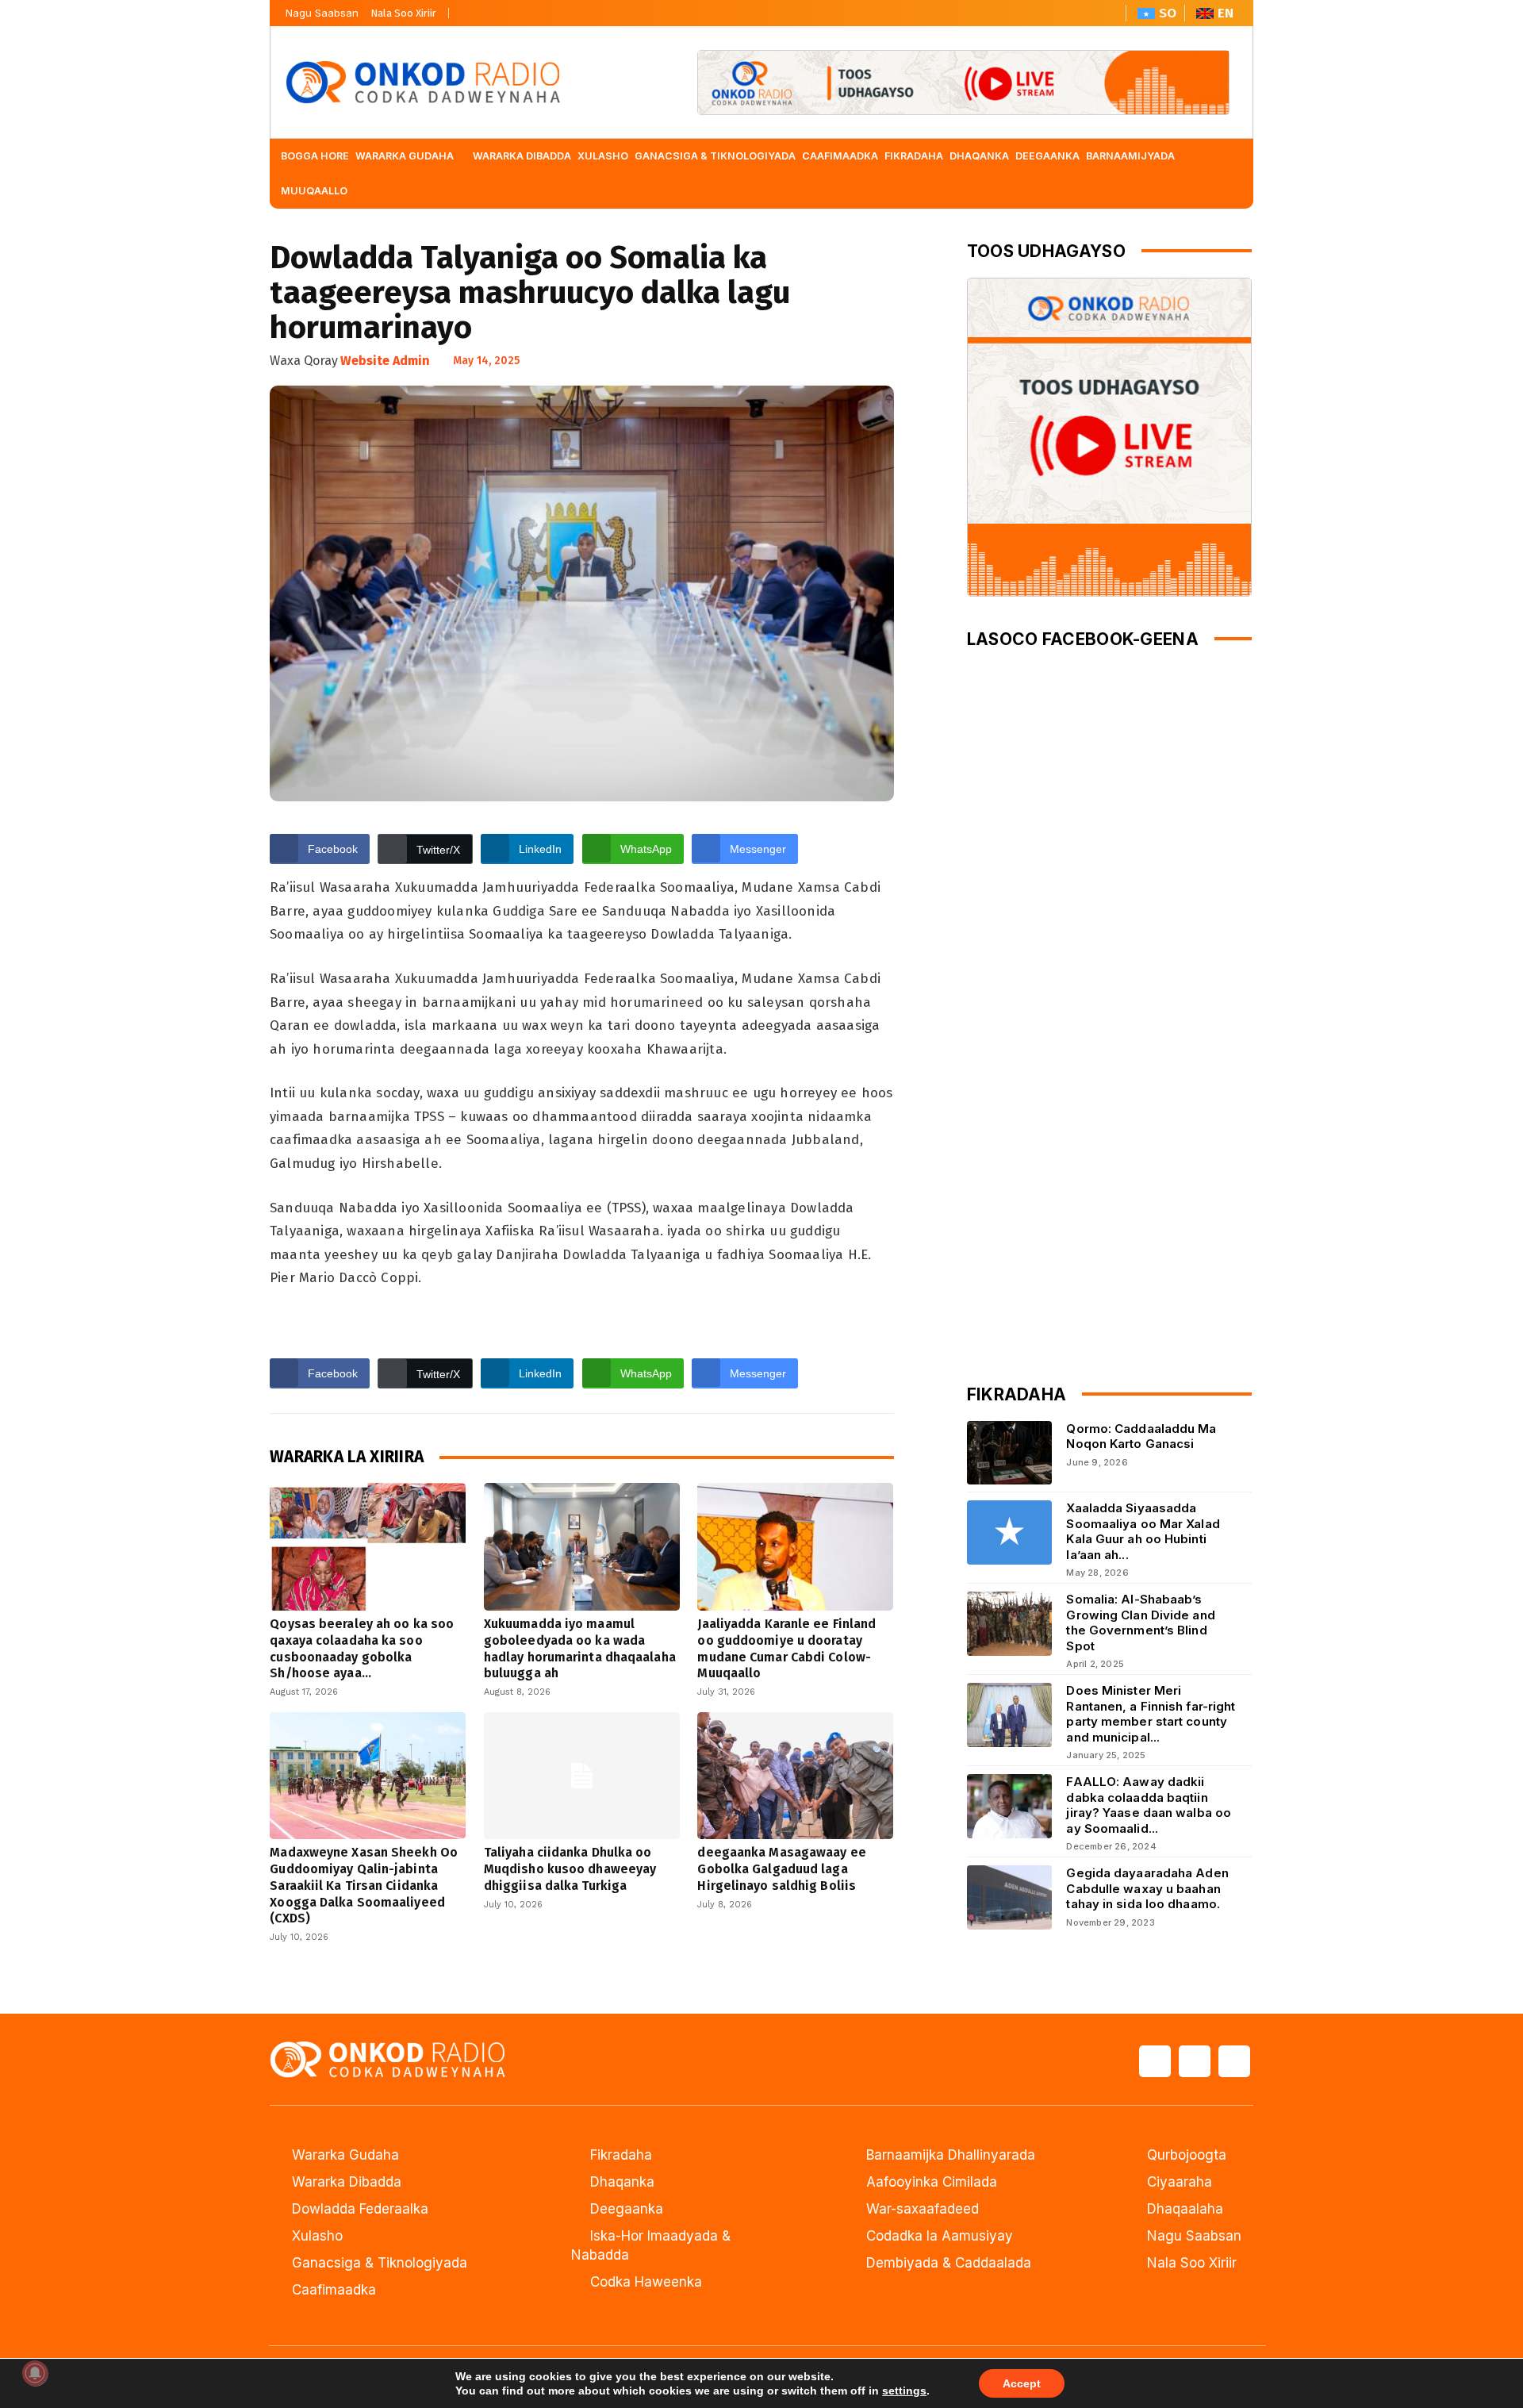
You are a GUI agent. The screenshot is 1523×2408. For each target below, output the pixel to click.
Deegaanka (627, 2209)
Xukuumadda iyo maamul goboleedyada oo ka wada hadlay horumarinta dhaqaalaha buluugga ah (580, 1648)
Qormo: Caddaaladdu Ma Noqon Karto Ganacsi (1141, 1436)
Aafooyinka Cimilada (932, 2182)
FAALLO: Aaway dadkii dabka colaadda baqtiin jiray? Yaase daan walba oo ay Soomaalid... (1149, 1805)
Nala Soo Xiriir (403, 13)
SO (1168, 13)
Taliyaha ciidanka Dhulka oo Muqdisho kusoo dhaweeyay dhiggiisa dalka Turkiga (570, 1869)
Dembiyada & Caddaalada (949, 2263)
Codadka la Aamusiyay (940, 2236)
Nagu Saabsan (322, 13)
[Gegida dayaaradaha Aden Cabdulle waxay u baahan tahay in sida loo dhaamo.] (1010, 1897)
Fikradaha (621, 2155)
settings (904, 2391)
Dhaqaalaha (1185, 2209)
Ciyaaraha (1180, 2182)
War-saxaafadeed (923, 2209)
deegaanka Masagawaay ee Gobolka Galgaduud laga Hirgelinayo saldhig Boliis (781, 1869)
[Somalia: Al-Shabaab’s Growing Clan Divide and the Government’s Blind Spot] (1010, 1624)
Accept (1022, 2383)
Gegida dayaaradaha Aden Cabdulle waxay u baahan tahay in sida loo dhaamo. (1147, 1888)
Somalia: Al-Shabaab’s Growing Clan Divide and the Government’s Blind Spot (1140, 1623)
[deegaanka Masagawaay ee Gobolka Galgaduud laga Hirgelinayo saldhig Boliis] (795, 1776)
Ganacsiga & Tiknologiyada (380, 2263)
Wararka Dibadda (347, 2182)
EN (1226, 13)
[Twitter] (493, 9)
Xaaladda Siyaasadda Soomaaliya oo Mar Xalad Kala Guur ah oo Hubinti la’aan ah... (1143, 1531)
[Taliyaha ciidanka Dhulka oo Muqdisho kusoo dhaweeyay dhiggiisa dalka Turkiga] (582, 1776)
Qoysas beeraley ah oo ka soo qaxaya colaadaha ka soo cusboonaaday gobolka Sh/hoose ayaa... (362, 1648)
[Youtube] (520, 9)
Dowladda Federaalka (360, 2209)
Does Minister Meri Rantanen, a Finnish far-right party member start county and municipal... (1151, 1714)
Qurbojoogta (1187, 2155)
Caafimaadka (334, 2290)
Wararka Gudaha (345, 2155)
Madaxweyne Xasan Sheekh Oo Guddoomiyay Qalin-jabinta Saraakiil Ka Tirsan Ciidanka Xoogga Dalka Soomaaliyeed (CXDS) (364, 1885)
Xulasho (317, 2236)
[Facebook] (466, 9)
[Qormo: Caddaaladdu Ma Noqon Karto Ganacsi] (1010, 1453)
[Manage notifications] (35, 2373)
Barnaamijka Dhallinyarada (951, 2155)
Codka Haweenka (646, 2282)
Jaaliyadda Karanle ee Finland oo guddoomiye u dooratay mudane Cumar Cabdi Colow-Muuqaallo (786, 1648)
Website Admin (385, 361)
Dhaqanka (622, 2182)
